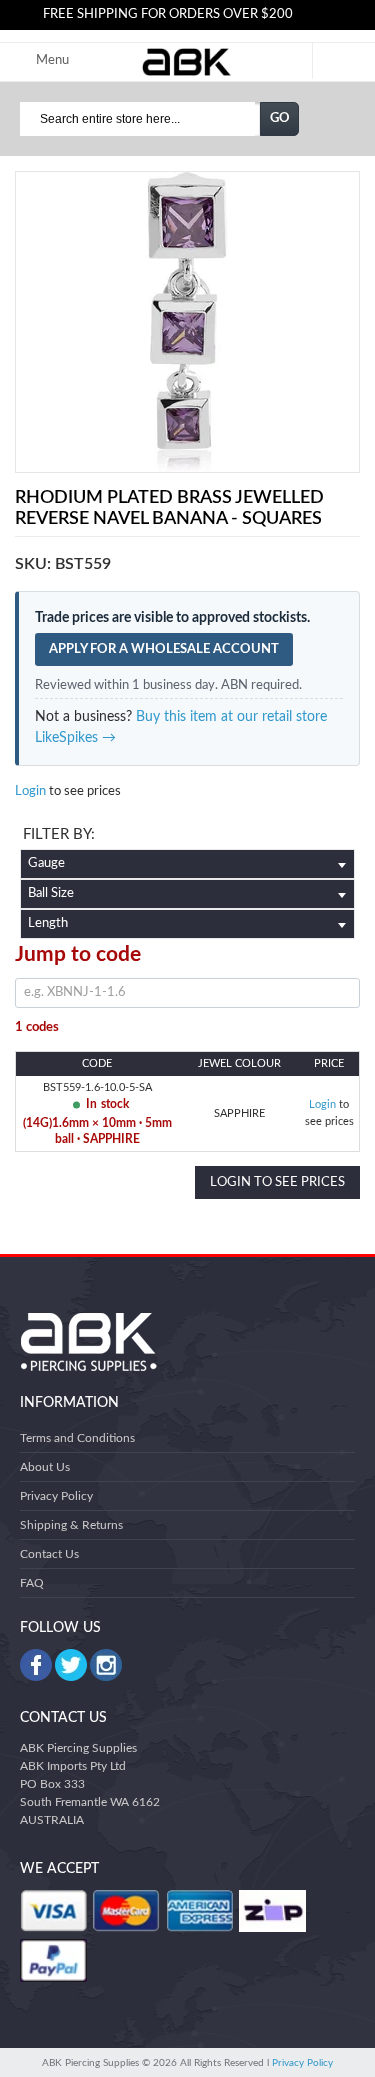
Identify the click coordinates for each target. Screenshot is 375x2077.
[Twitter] (71, 1665)
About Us (45, 1467)
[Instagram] (106, 1665)
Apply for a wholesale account (164, 649)
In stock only (187, 837)
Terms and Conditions (77, 1438)
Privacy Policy (56, 1496)
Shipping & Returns (71, 1525)
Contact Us (49, 1554)
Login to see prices (277, 1182)
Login (30, 791)
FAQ (32, 1583)
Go (280, 118)
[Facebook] (36, 1665)
